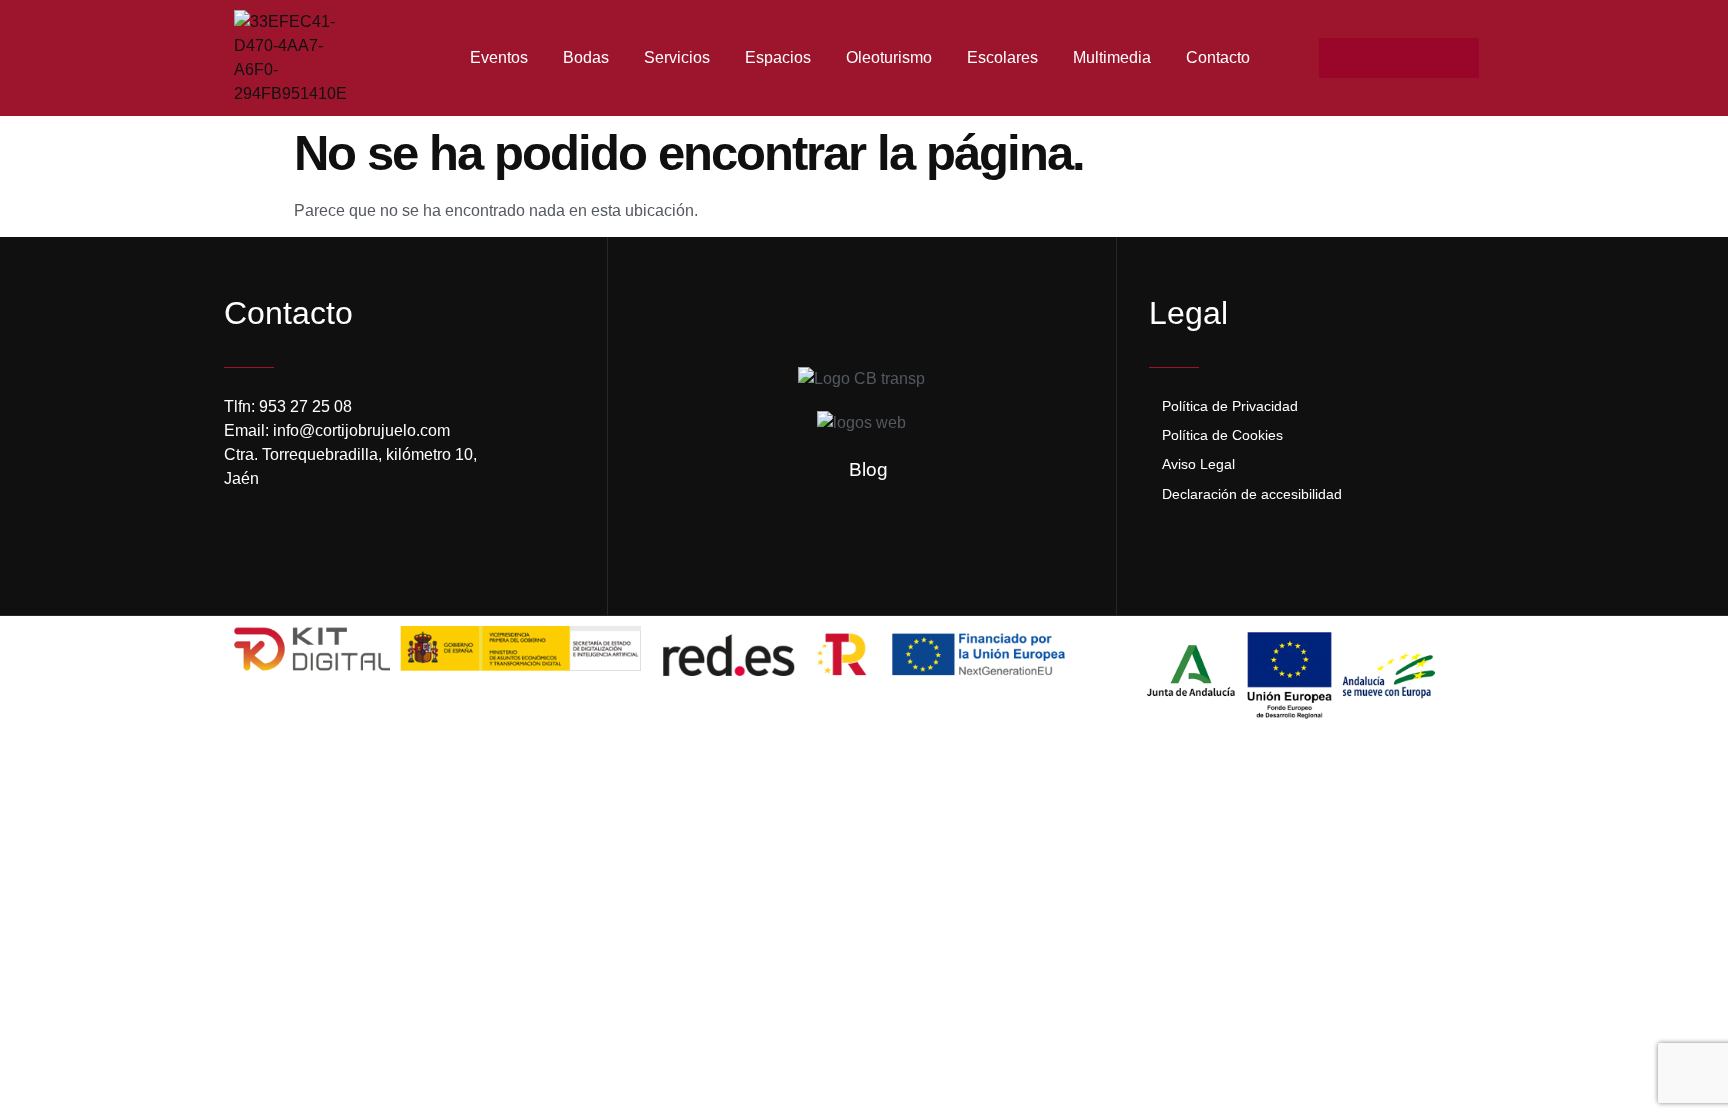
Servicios (677, 57)
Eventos (499, 57)
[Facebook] (1339, 58)
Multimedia (1112, 57)
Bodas (586, 57)
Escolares (1002, 57)
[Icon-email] (1419, 58)
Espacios (778, 57)
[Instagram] (1379, 58)
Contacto (1218, 57)
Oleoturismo (889, 57)
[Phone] (1459, 58)
